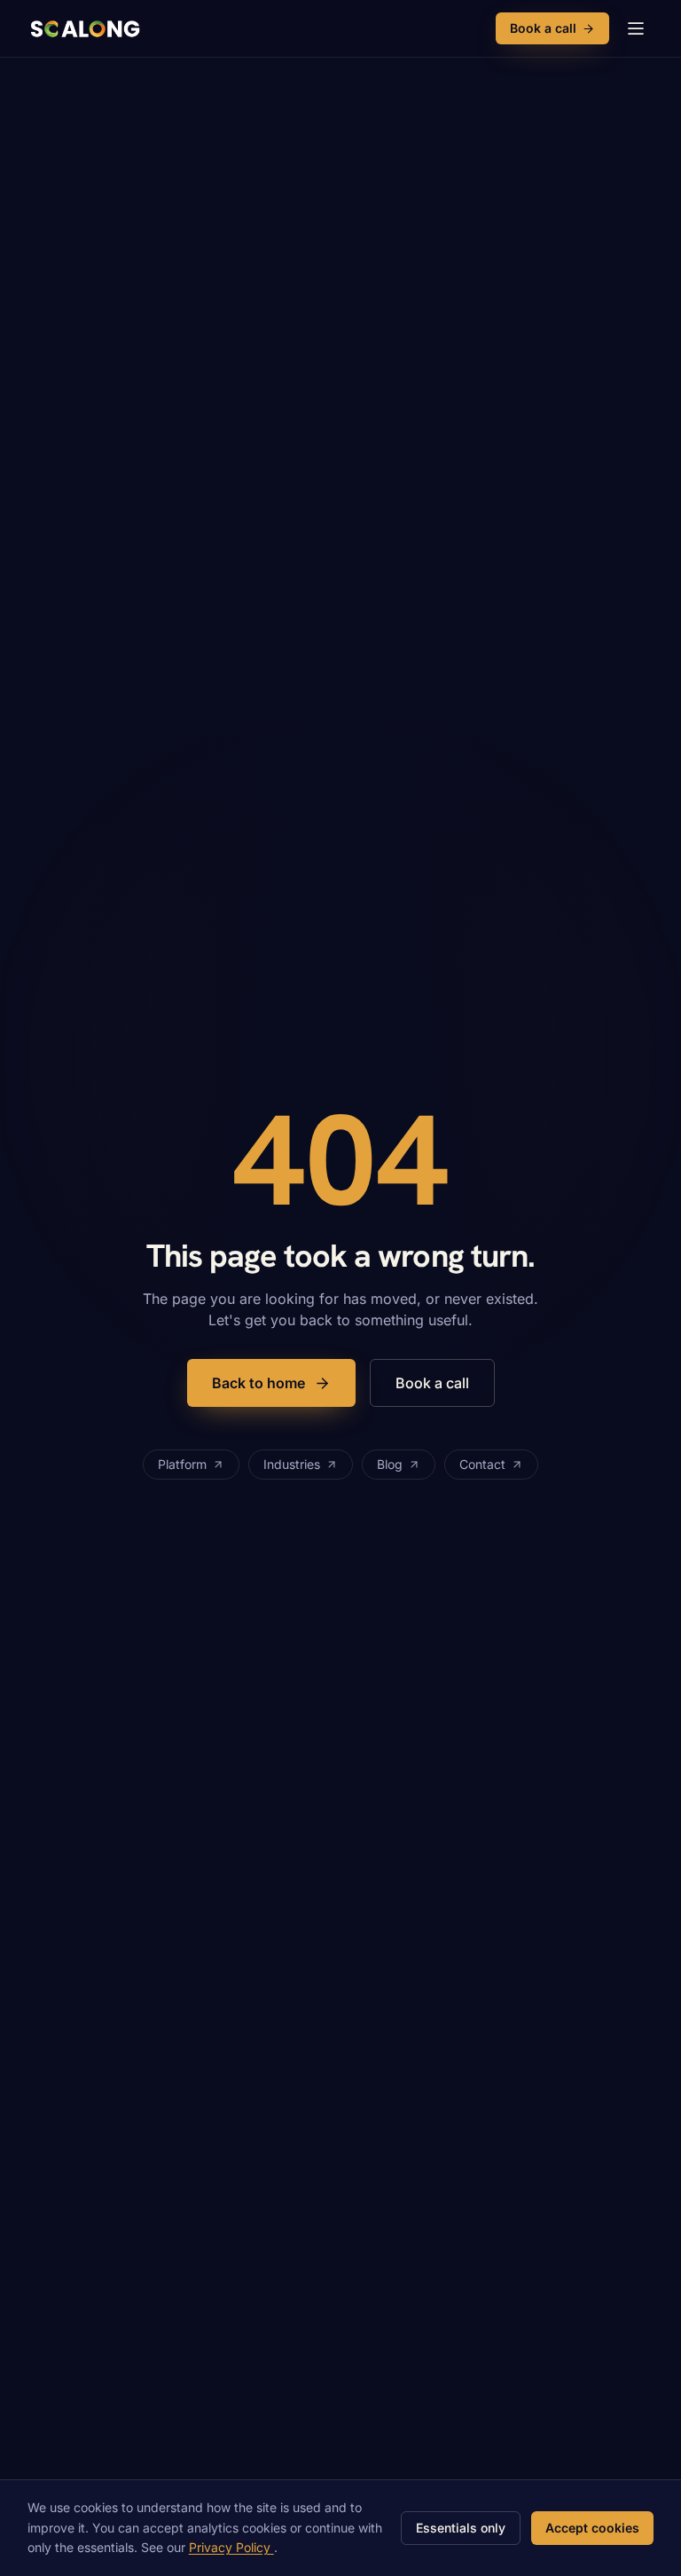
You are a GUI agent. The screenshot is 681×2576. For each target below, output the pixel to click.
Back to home (258, 1383)
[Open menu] (636, 28)
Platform (182, 1464)
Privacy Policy (231, 2547)
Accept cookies (592, 2528)
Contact (482, 1464)
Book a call (543, 28)
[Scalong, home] (84, 28)
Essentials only (461, 2528)
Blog (390, 1464)
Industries (292, 1464)
